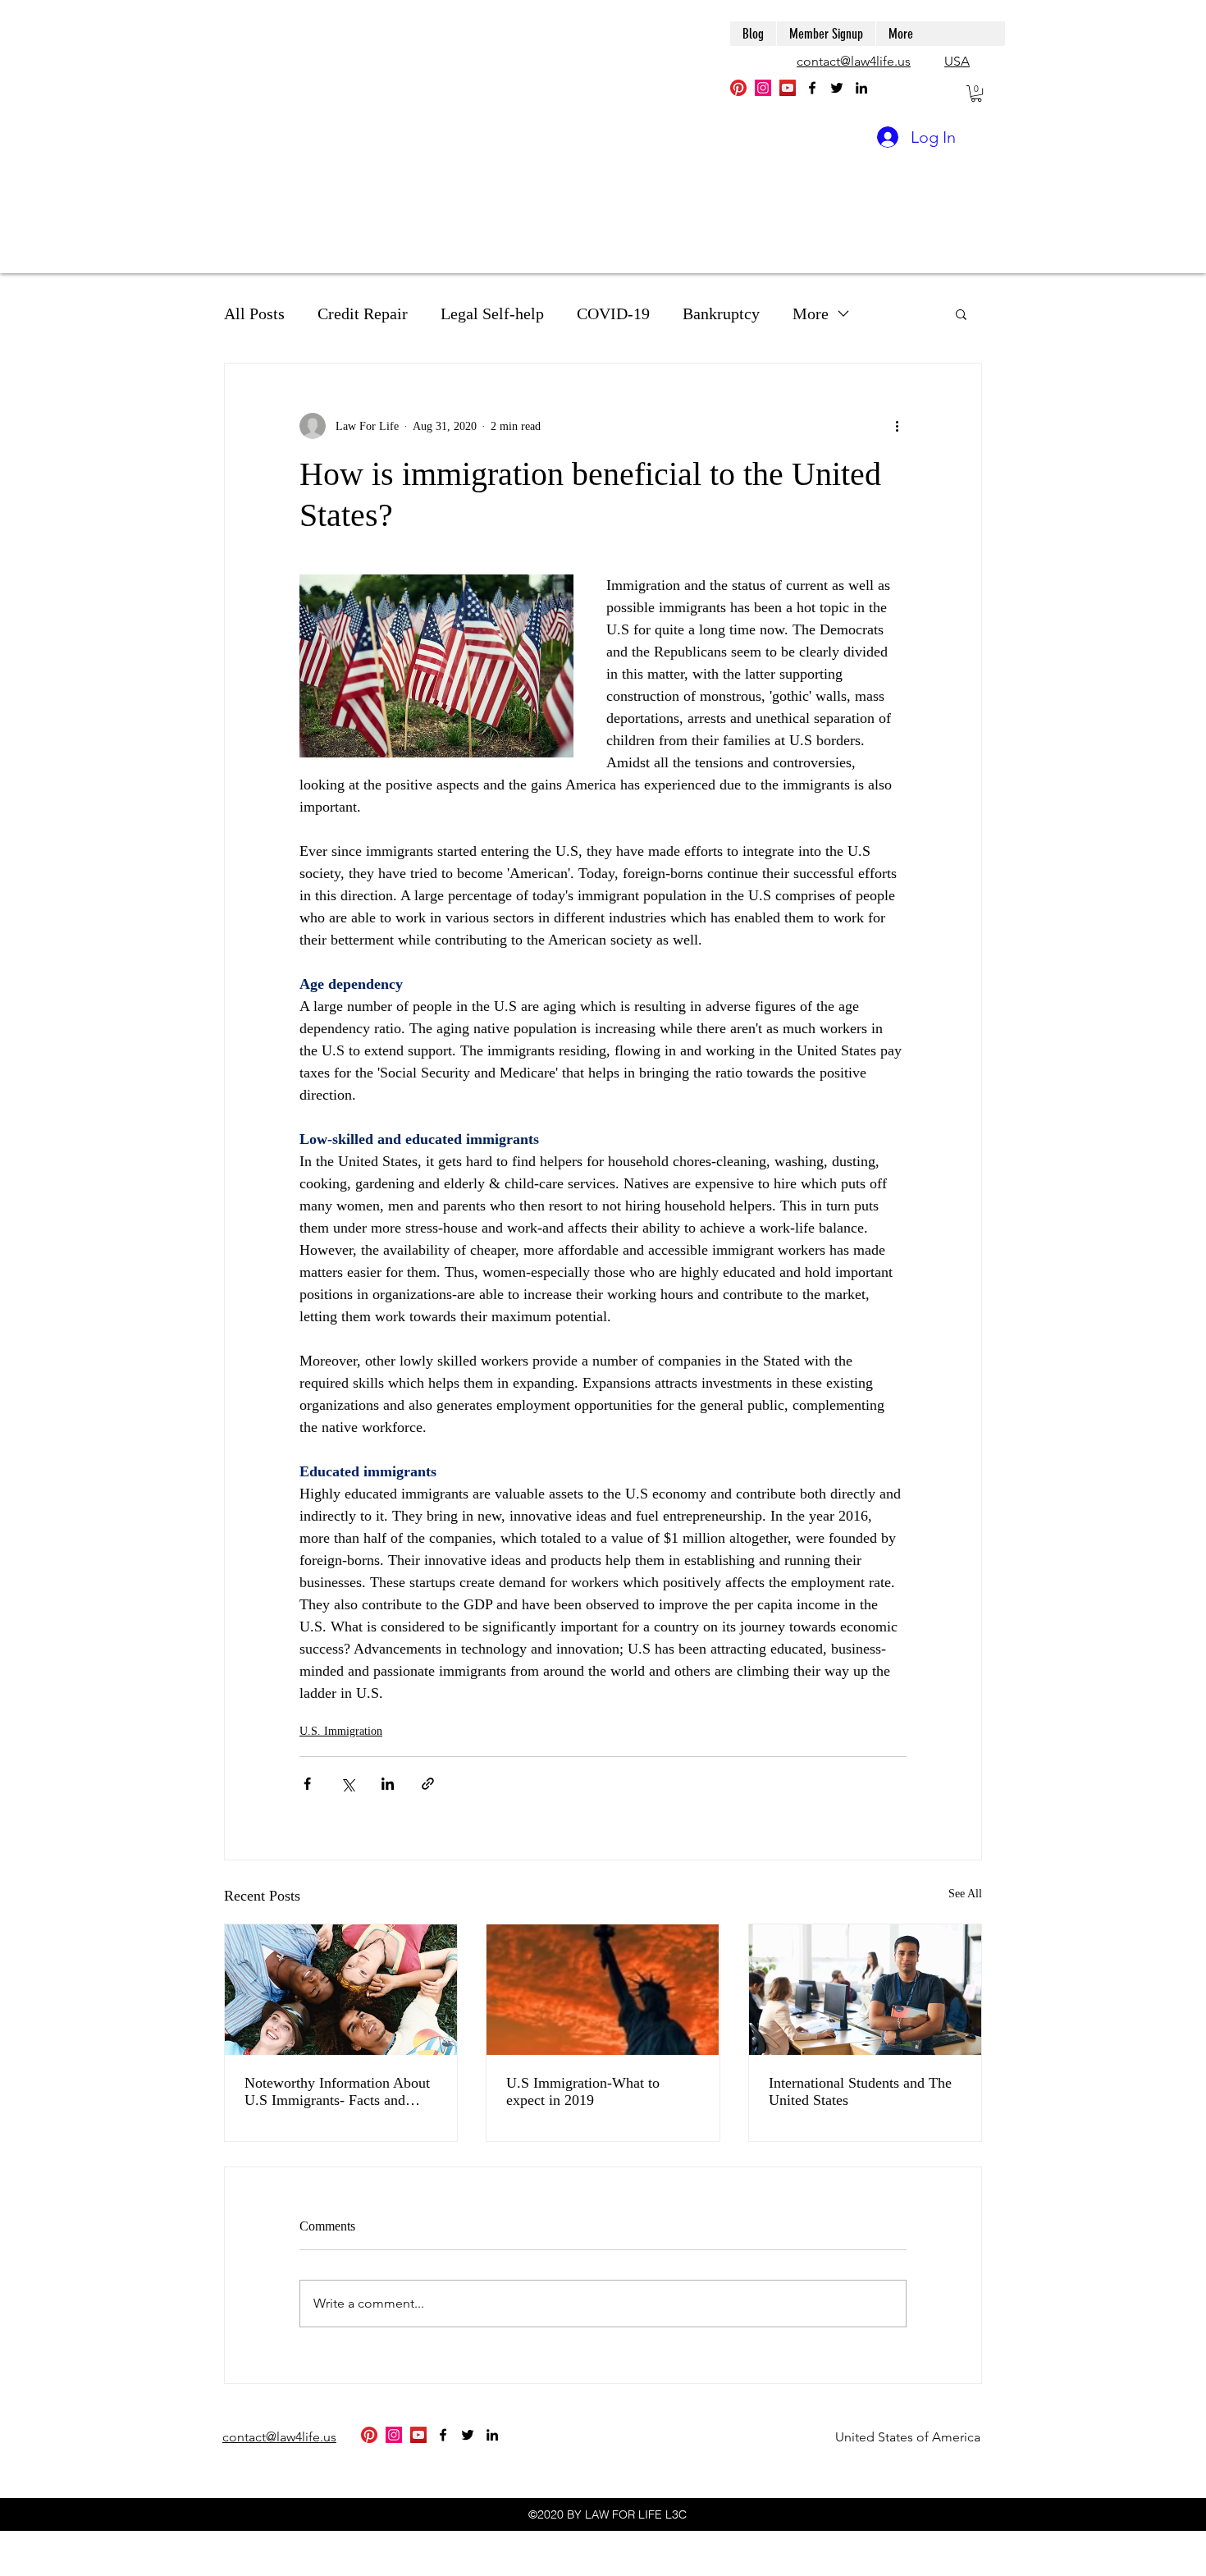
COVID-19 (613, 313)
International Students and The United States (860, 2091)
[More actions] (897, 426)
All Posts (254, 313)
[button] (976, 94)
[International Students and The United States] (865, 1990)
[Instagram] (763, 88)
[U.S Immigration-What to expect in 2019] (603, 1990)
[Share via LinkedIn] (388, 1784)
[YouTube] (788, 88)
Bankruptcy (721, 313)
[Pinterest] (738, 88)
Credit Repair (363, 313)
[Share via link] (428, 1784)
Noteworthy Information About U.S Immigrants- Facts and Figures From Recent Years (337, 2092)
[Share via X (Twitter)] (347, 1784)
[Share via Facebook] (307, 1784)
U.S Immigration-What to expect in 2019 (583, 2091)
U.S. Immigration (341, 1731)
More (811, 313)
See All (965, 1894)
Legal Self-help (492, 313)
